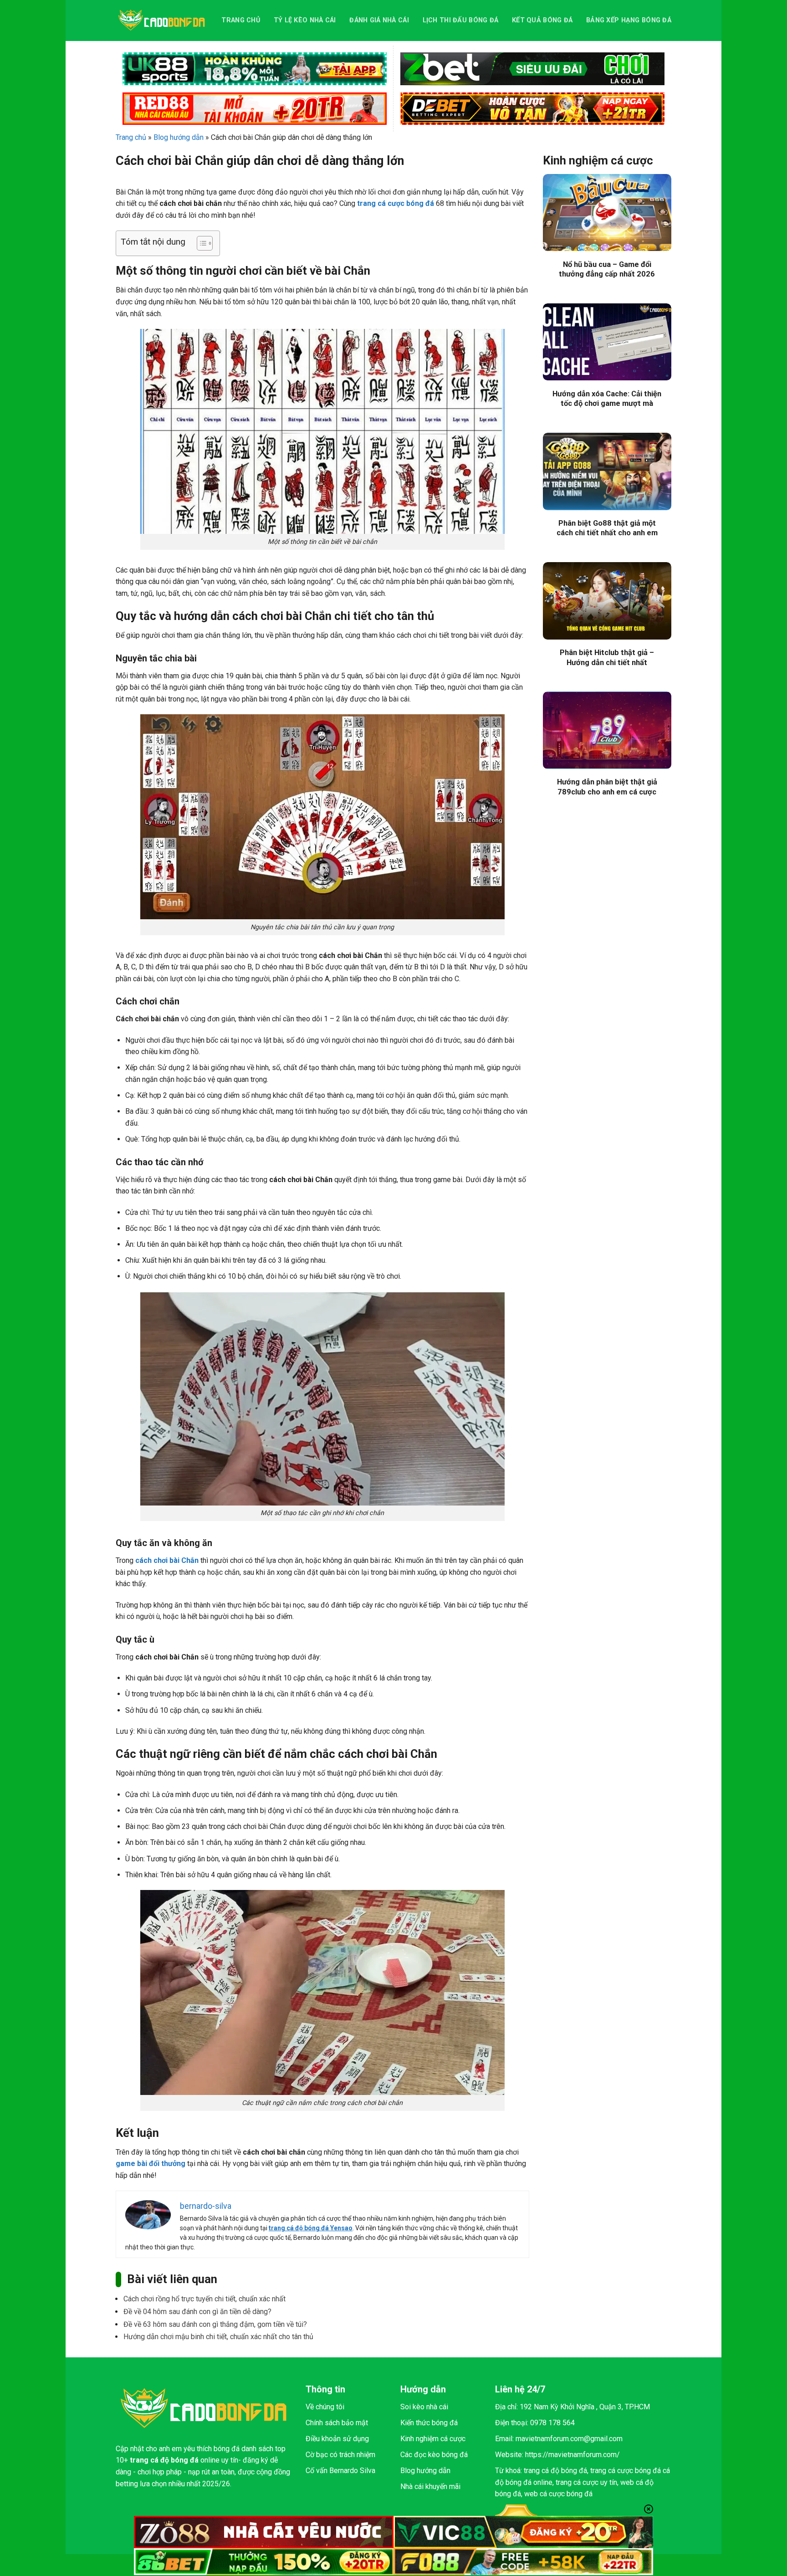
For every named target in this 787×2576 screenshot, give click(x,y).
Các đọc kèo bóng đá (434, 2455)
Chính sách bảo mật (337, 2423)
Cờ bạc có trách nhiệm (340, 2455)
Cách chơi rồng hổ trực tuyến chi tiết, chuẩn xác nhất (204, 2299)
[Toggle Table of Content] (200, 243)
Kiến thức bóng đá (429, 2423)
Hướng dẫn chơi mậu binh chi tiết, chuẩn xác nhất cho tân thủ (218, 2337)
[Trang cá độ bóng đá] (162, 20)
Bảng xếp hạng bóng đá (629, 20)
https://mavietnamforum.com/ (572, 2455)
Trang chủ (241, 20)
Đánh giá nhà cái (379, 20)
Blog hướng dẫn (179, 137)
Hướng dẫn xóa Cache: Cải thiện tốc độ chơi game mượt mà (607, 399)
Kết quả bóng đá (542, 20)
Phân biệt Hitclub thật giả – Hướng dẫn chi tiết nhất (607, 658)
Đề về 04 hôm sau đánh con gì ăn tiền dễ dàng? (197, 2312)
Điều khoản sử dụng (337, 2439)
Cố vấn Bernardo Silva (340, 2471)
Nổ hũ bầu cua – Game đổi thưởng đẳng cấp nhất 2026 (607, 269)
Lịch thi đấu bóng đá (461, 20)
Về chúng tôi (325, 2407)
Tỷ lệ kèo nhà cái (305, 20)
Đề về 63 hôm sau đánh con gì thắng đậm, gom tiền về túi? (215, 2324)
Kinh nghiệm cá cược (433, 2439)
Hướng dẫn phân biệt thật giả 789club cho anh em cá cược (607, 787)
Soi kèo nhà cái (424, 2407)
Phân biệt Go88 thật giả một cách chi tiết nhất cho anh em (607, 528)
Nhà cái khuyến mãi (430, 2486)
